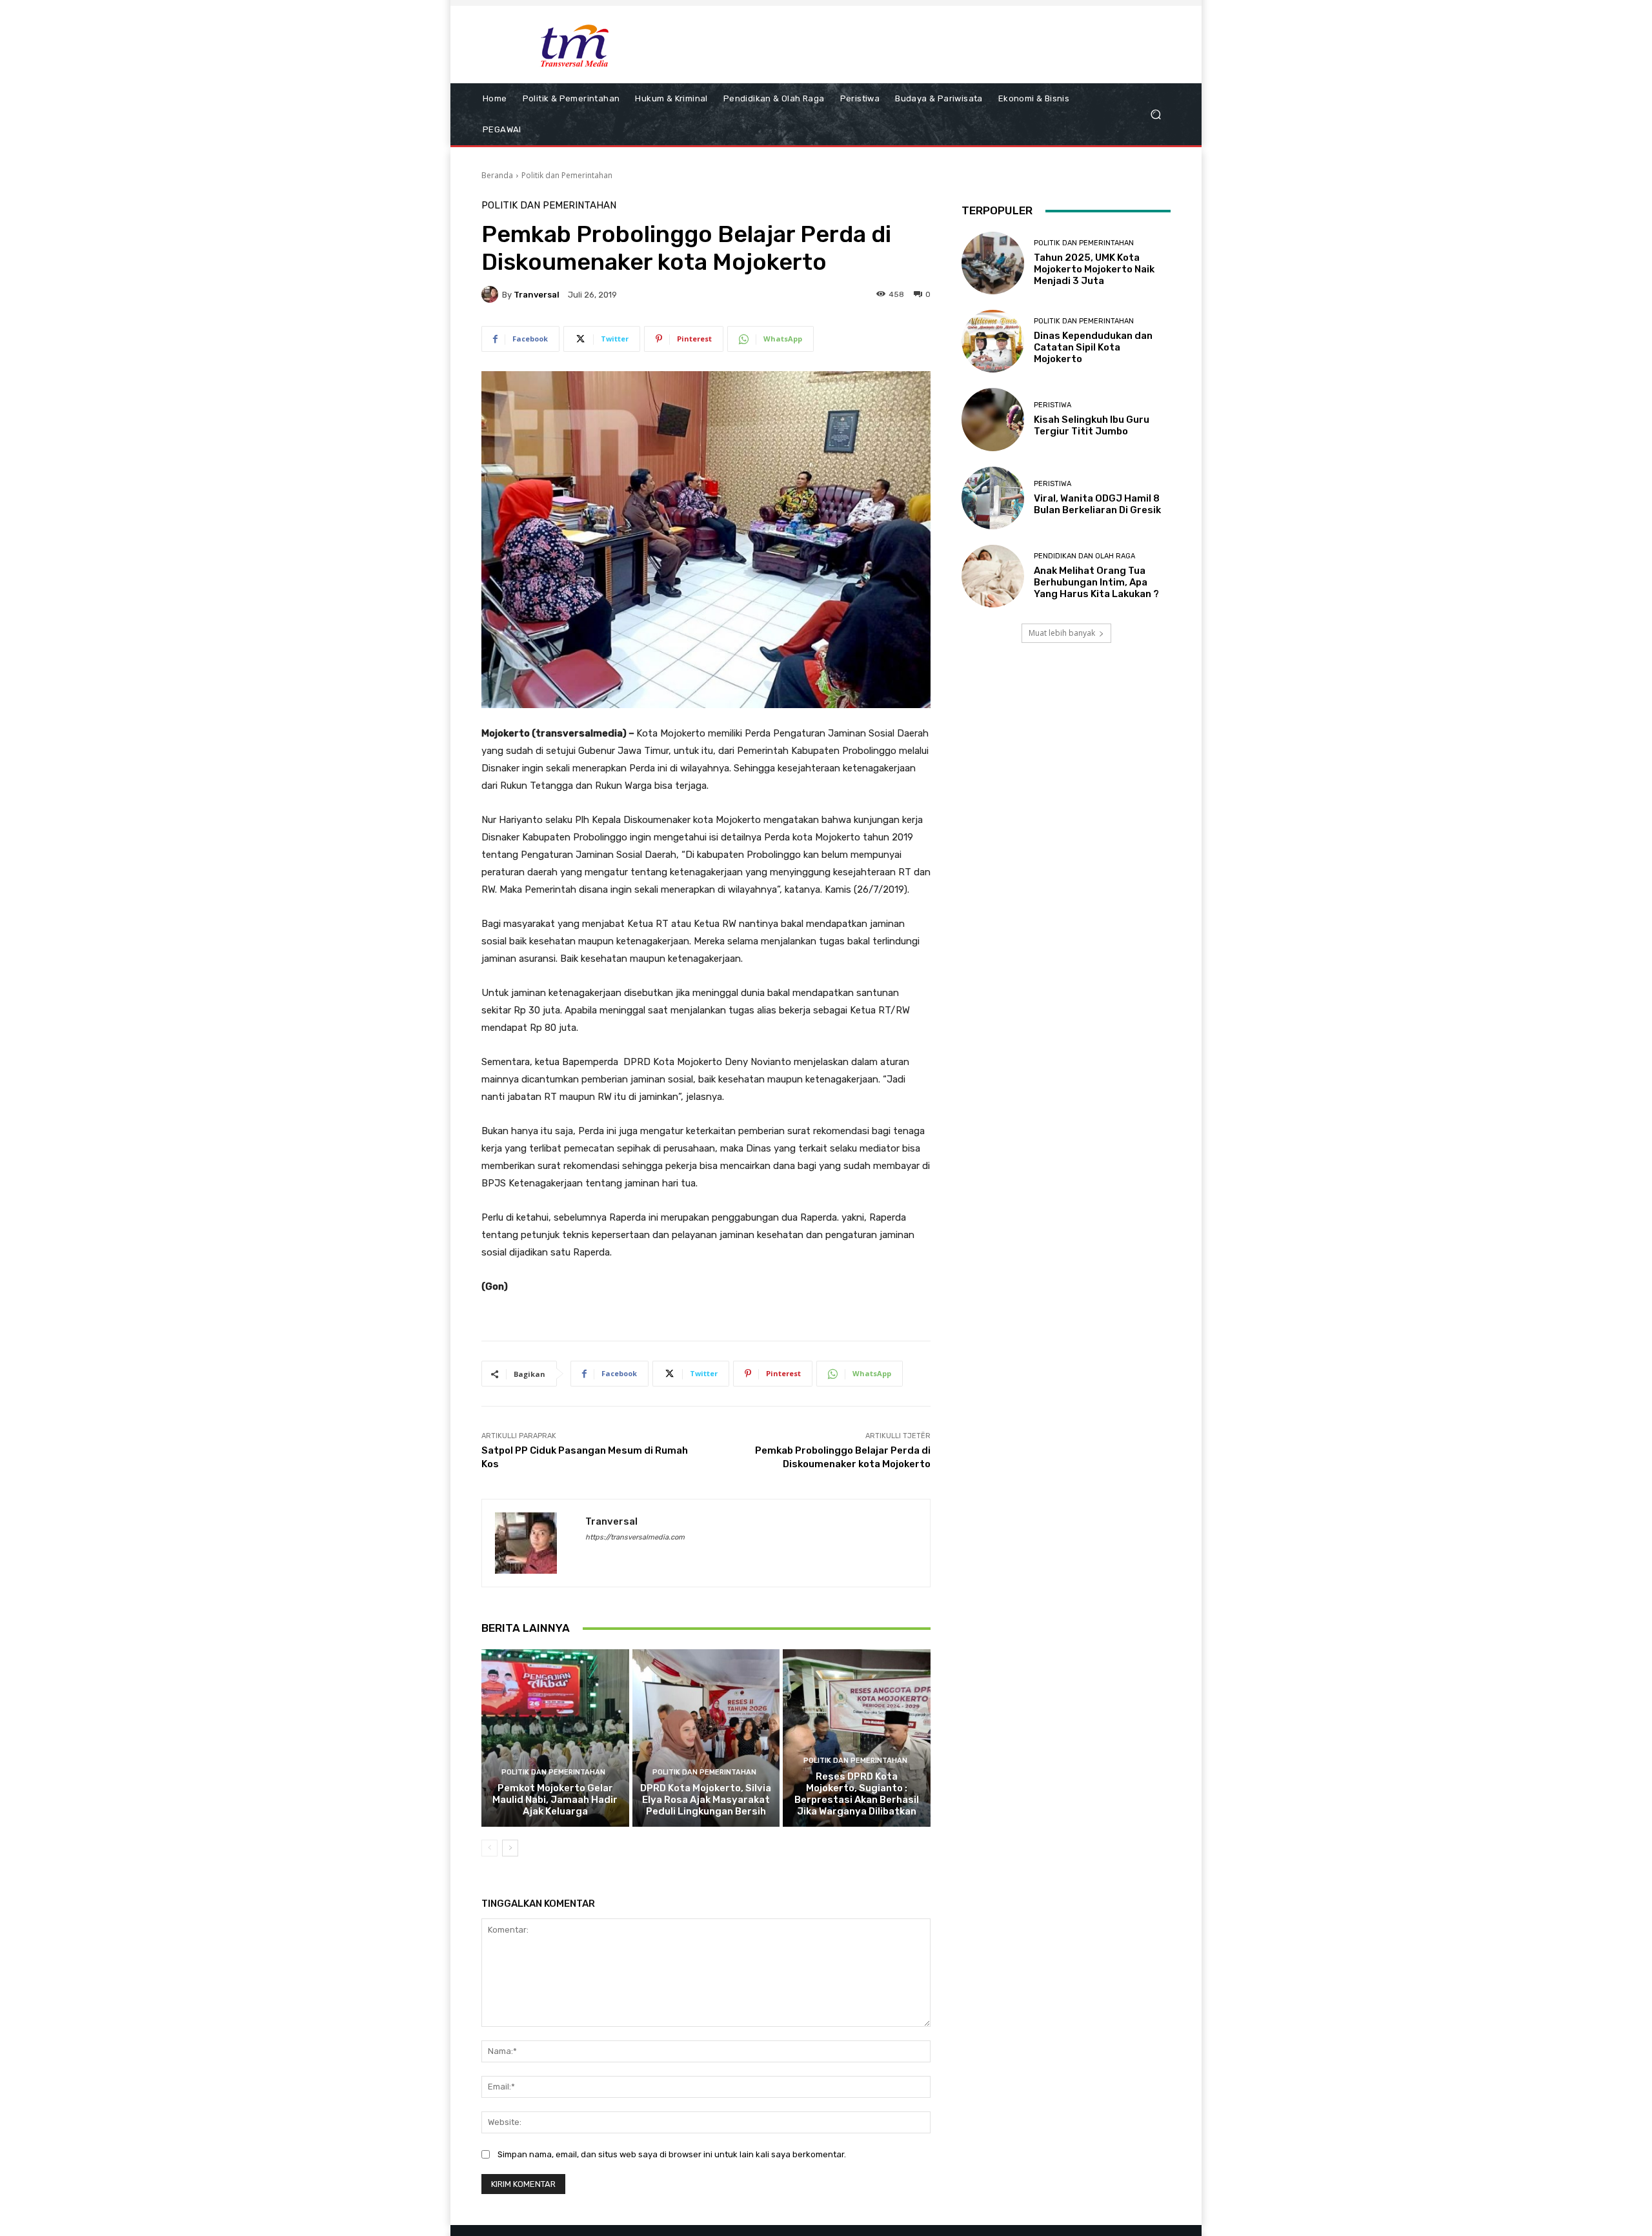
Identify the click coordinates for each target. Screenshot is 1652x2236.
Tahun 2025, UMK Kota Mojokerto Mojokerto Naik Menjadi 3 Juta (1094, 269)
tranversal (537, 295)
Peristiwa (1053, 405)
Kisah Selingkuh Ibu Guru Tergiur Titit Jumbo (1092, 425)
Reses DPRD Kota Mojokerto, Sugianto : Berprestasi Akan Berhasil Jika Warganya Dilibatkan (857, 1794)
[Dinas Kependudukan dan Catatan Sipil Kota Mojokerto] (993, 341)
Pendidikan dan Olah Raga (1084, 556)
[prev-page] (489, 1848)
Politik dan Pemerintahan (567, 175)
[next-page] (510, 1848)
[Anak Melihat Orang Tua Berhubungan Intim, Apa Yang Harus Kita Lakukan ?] (993, 576)
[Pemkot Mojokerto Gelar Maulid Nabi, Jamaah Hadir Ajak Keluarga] (555, 1738)
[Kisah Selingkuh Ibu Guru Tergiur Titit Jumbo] (993, 419)
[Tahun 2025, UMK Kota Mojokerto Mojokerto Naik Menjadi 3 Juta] (993, 263)
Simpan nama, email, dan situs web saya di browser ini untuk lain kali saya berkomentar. (672, 2154)
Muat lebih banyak (1062, 633)
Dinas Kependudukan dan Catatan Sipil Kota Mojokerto (1093, 347)
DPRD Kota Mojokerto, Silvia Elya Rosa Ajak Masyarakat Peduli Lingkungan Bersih (706, 1800)
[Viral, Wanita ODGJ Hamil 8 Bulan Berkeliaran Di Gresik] (993, 498)
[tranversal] (492, 294)
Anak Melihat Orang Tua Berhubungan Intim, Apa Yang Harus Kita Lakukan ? (1096, 582)
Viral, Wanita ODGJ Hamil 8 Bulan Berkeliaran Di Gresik (1097, 504)
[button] (1155, 115)
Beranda (497, 175)
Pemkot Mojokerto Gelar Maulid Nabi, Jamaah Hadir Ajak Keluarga (555, 1800)
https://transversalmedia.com (635, 1537)
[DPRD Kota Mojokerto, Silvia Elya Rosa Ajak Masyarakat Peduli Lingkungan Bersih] (706, 1738)
